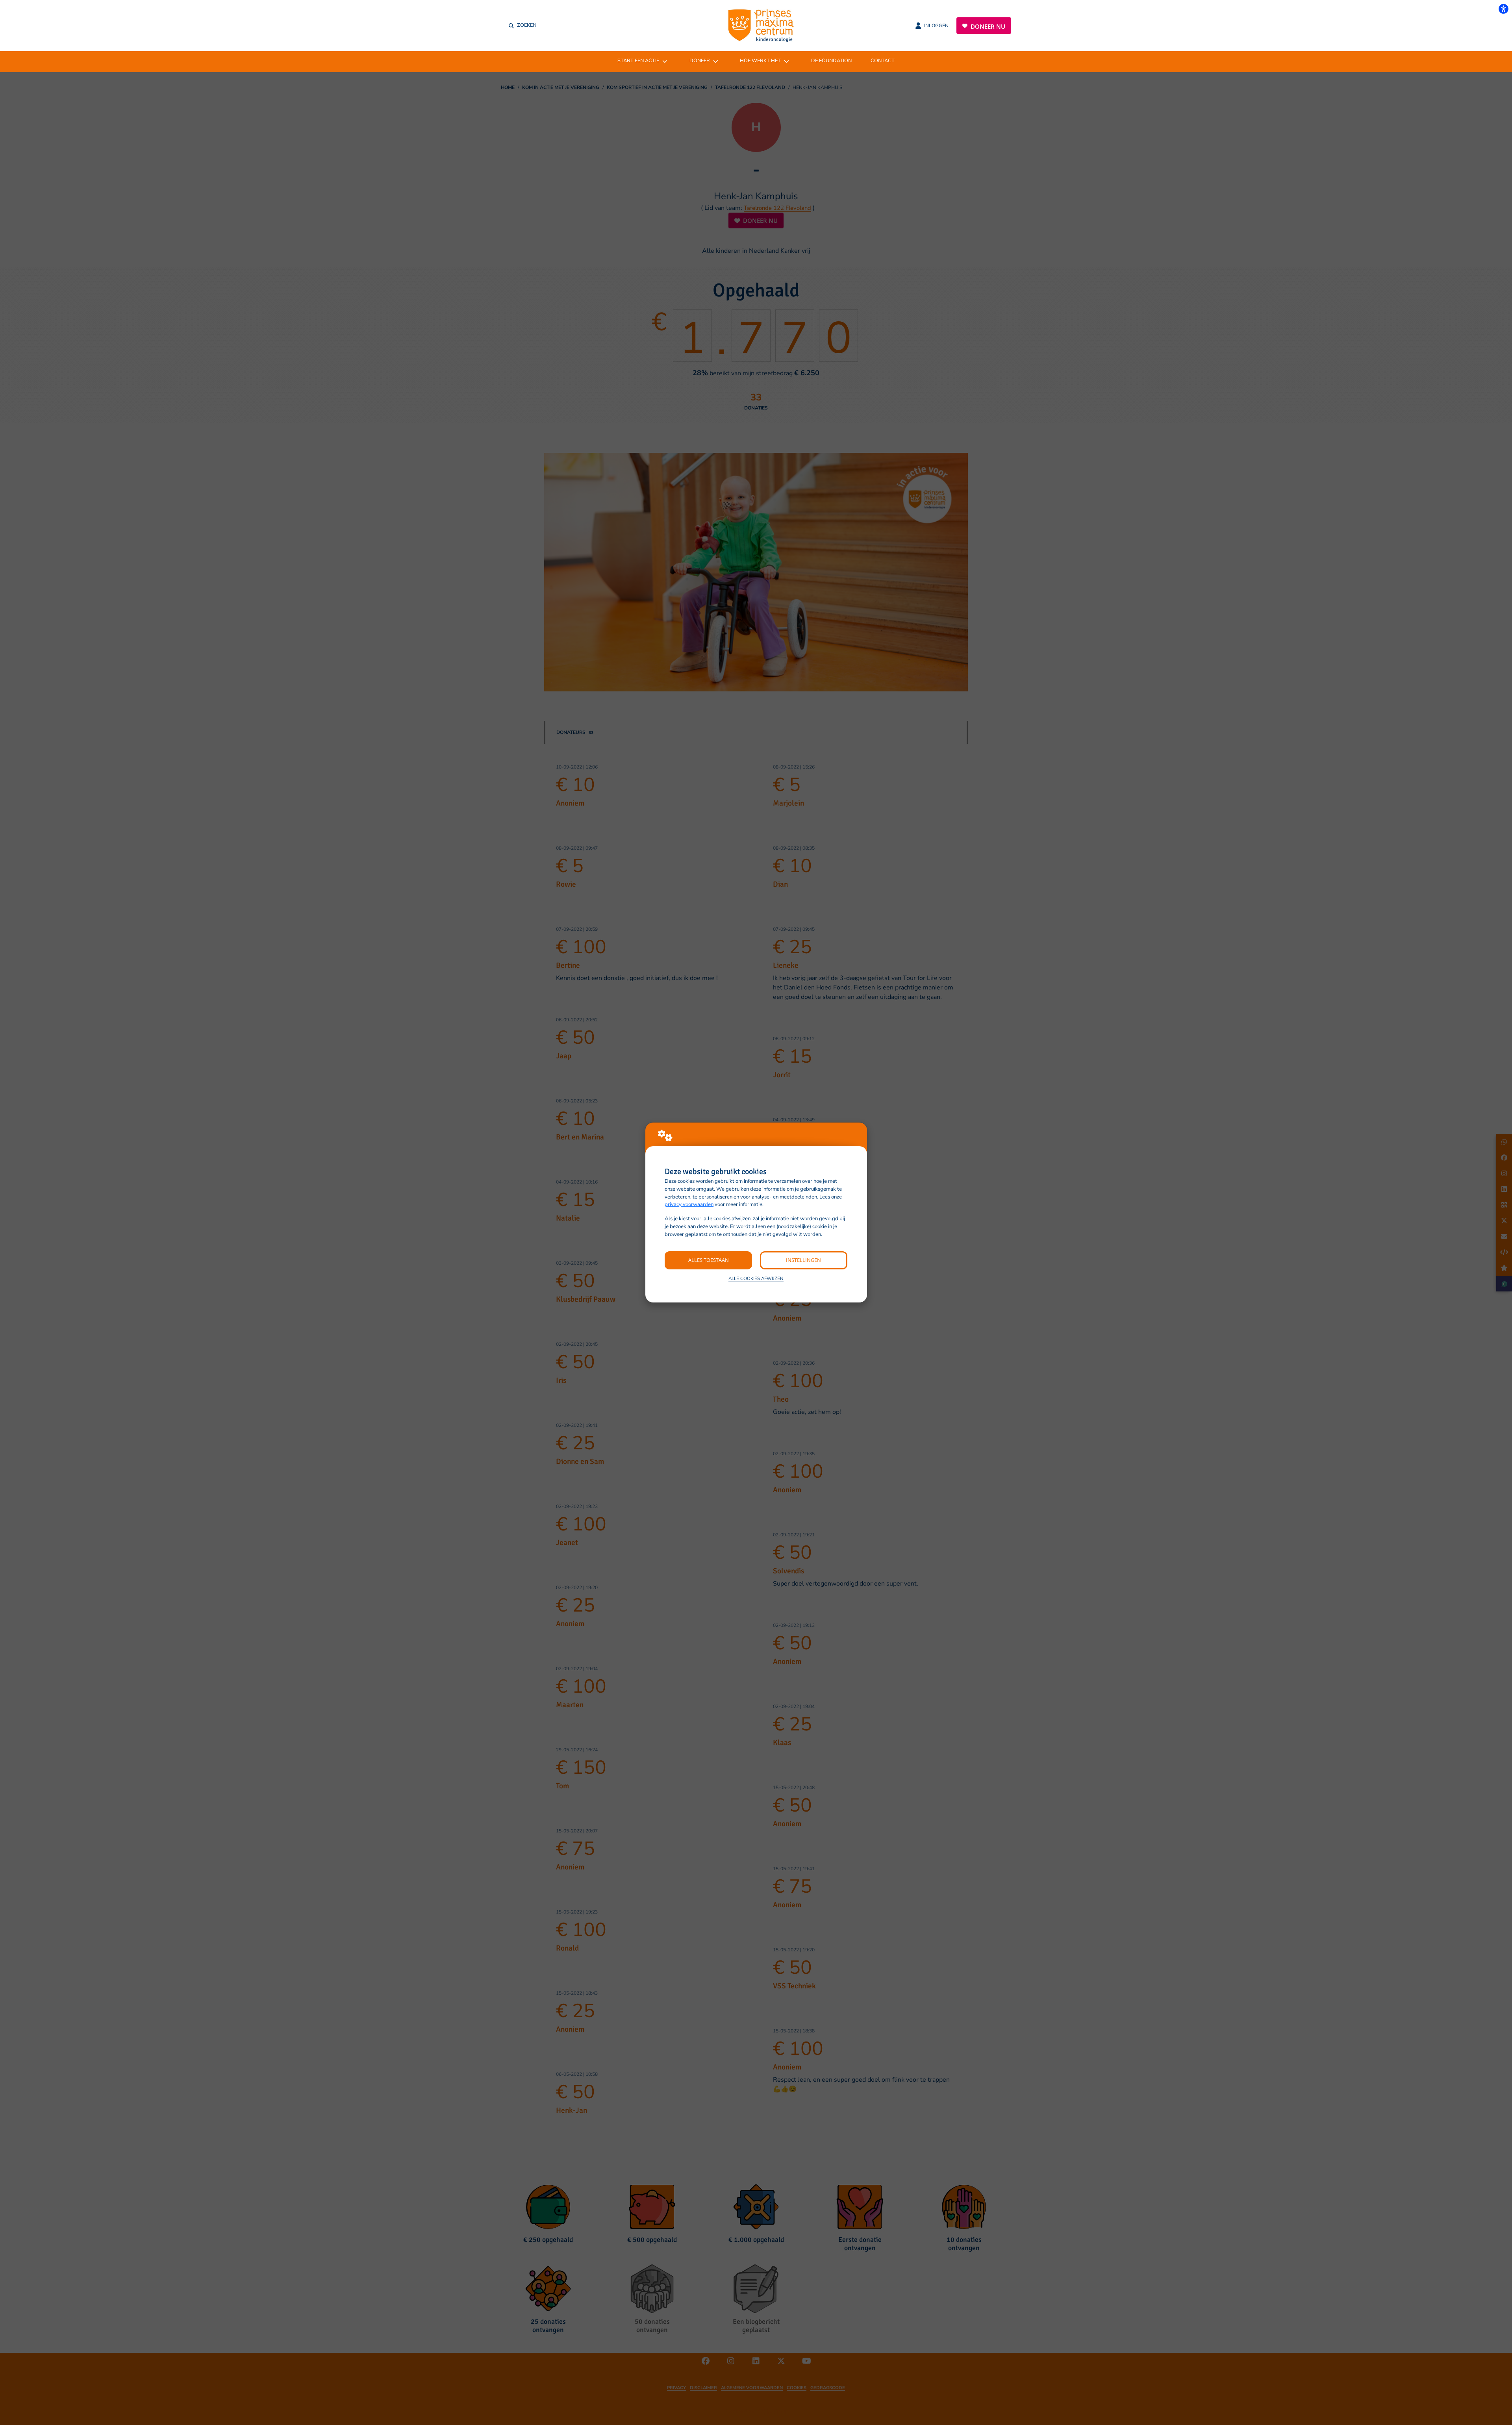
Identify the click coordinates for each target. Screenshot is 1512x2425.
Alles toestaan (709, 1260)
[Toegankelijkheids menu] (1503, 9)
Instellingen (803, 1260)
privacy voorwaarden (689, 1204)
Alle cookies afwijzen (756, 1278)
